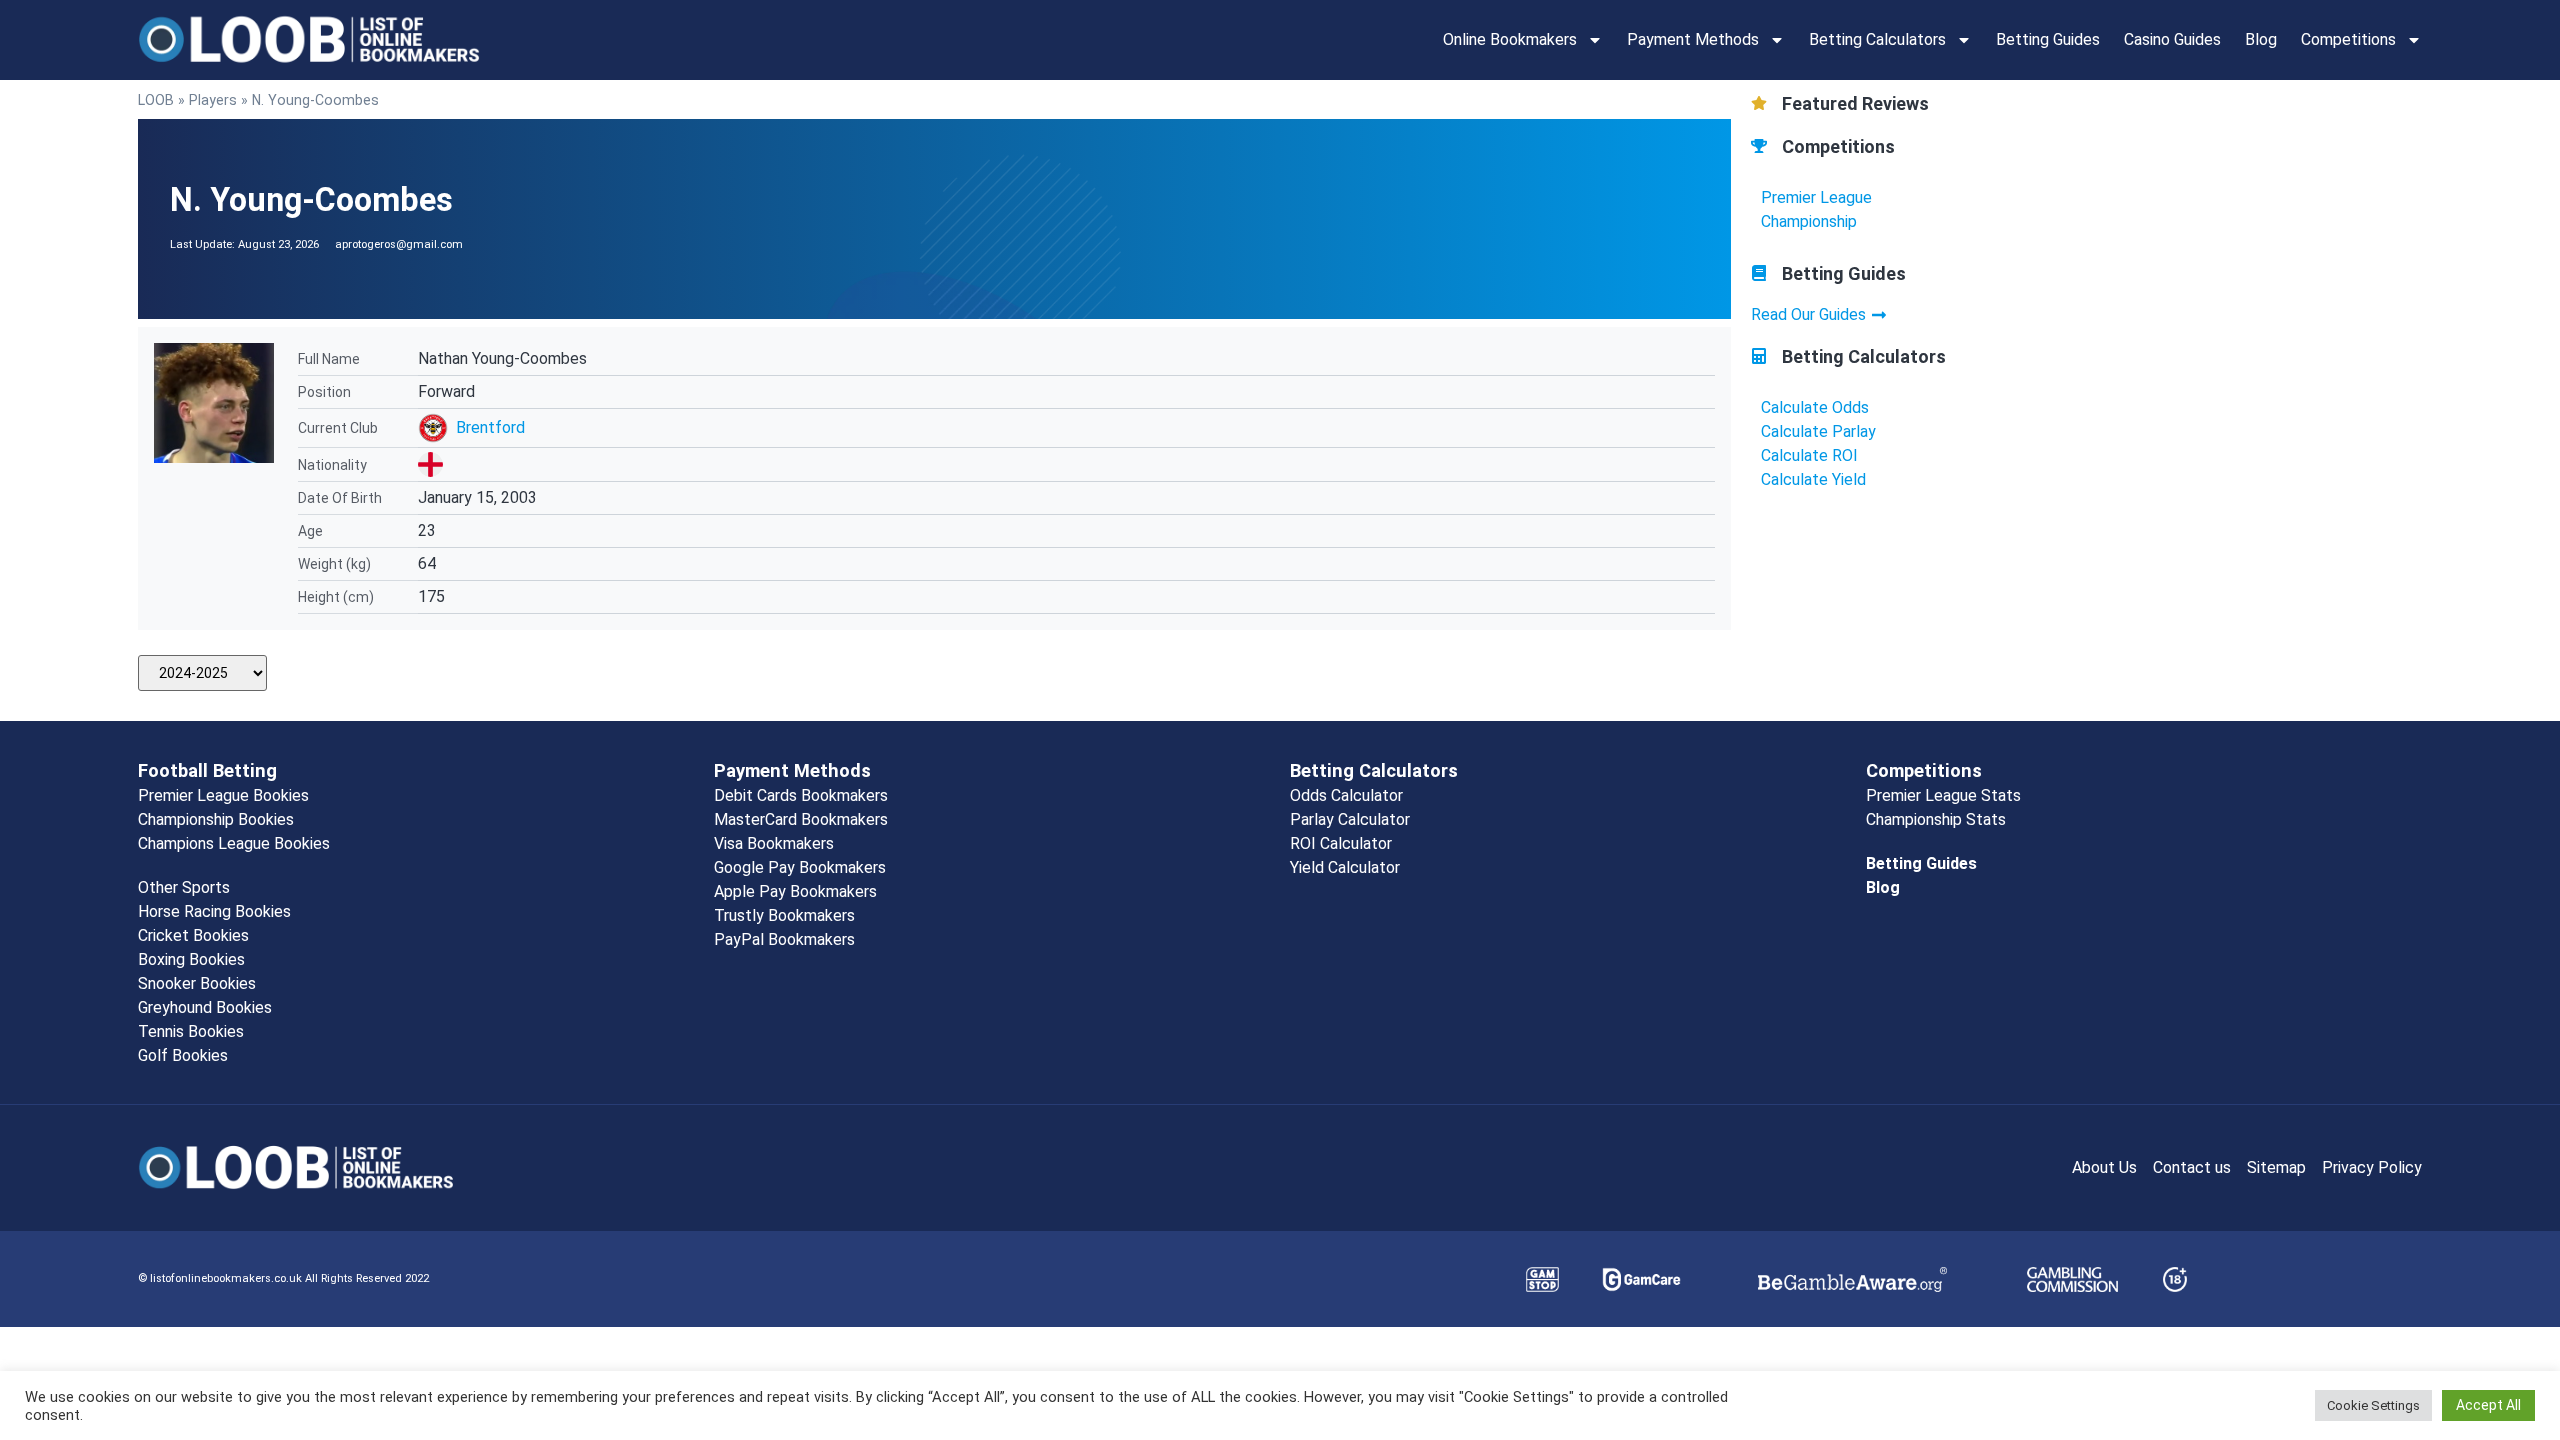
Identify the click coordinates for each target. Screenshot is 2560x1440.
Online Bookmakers (1510, 39)
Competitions (2348, 39)
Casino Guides (2172, 39)
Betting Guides (2048, 39)
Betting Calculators (1877, 39)
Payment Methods (1693, 39)
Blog (2261, 39)
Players (213, 100)
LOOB (156, 100)
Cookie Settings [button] (2373, 1405)
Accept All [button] (2488, 1405)
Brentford (490, 427)
